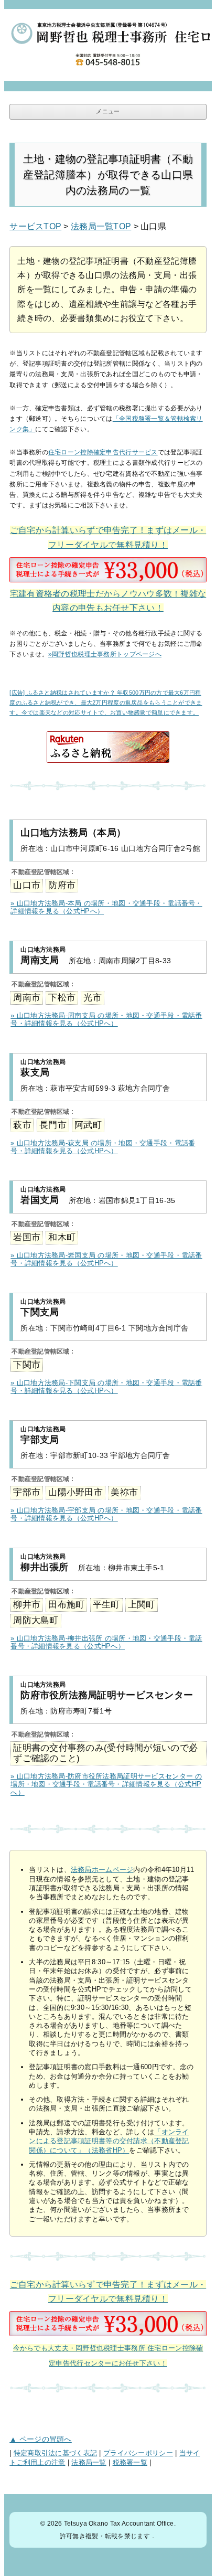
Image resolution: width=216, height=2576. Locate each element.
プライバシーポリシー (138, 2453)
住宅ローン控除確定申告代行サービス (103, 452)
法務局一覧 (89, 2463)
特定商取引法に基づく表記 (55, 2453)
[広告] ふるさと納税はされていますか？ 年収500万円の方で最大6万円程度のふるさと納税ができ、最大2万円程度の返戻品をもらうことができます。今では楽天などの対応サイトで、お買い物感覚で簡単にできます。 (106, 702)
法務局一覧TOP (101, 226)
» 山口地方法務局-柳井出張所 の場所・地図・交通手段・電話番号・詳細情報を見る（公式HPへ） (106, 1642)
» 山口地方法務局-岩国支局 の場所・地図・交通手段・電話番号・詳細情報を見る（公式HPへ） (106, 1259)
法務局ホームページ (102, 1870)
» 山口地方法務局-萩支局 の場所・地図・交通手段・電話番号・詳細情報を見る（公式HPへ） (103, 1147)
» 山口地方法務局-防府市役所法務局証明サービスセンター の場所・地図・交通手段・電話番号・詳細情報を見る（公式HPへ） (106, 1784)
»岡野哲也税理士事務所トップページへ (105, 654)
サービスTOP (35, 226)
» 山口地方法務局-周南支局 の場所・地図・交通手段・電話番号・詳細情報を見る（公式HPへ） (106, 1020)
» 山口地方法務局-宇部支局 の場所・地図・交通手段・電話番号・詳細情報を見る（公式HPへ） (106, 1514)
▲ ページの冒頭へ (41, 2439)
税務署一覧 (130, 2463)
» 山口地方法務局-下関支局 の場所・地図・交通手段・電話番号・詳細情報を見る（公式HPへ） (106, 1387)
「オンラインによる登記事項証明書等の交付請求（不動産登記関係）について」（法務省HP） (109, 2141)
